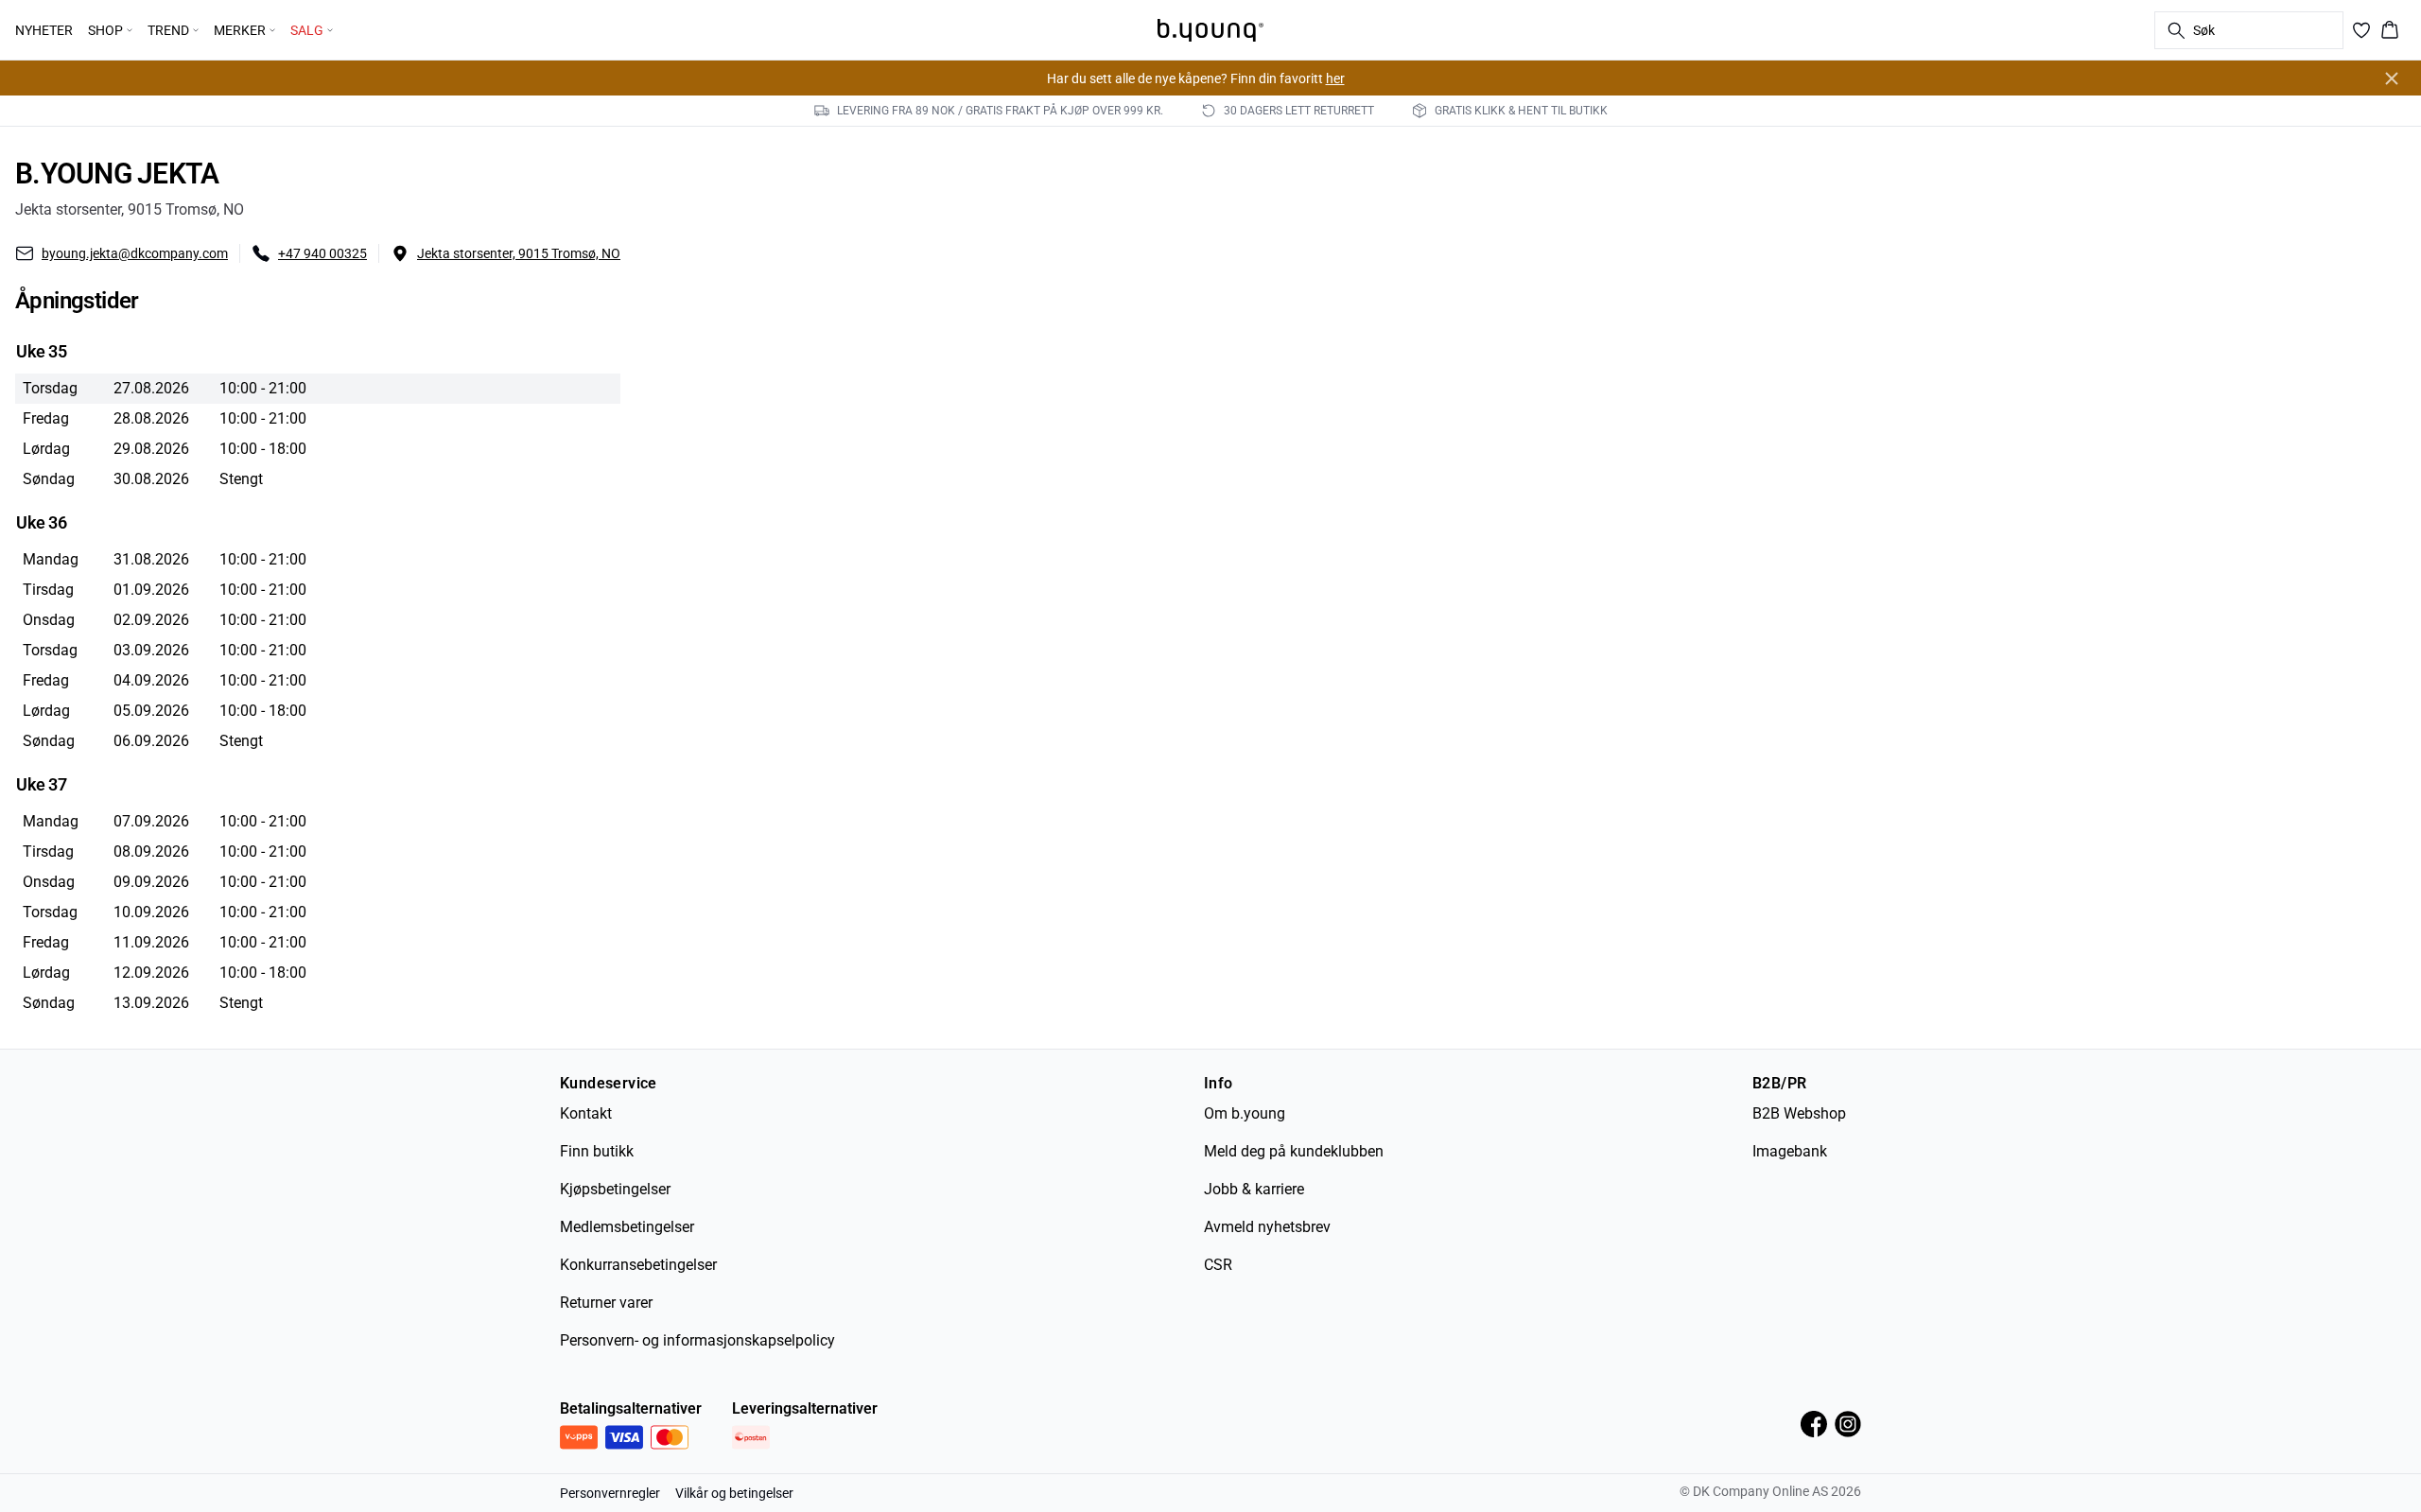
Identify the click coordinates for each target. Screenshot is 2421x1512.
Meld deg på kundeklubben (1294, 1151)
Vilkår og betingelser (734, 1493)
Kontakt (586, 1113)
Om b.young (1245, 1113)
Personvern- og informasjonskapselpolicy (697, 1340)
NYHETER (44, 30)
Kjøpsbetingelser (615, 1189)
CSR (1218, 1265)
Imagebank (1790, 1151)
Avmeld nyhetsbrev (1267, 1227)
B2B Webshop (1799, 1113)
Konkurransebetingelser (638, 1265)
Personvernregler (610, 1493)
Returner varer (606, 1303)
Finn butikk (597, 1151)
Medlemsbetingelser (627, 1227)
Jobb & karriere (1254, 1189)
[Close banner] (2392, 78)
